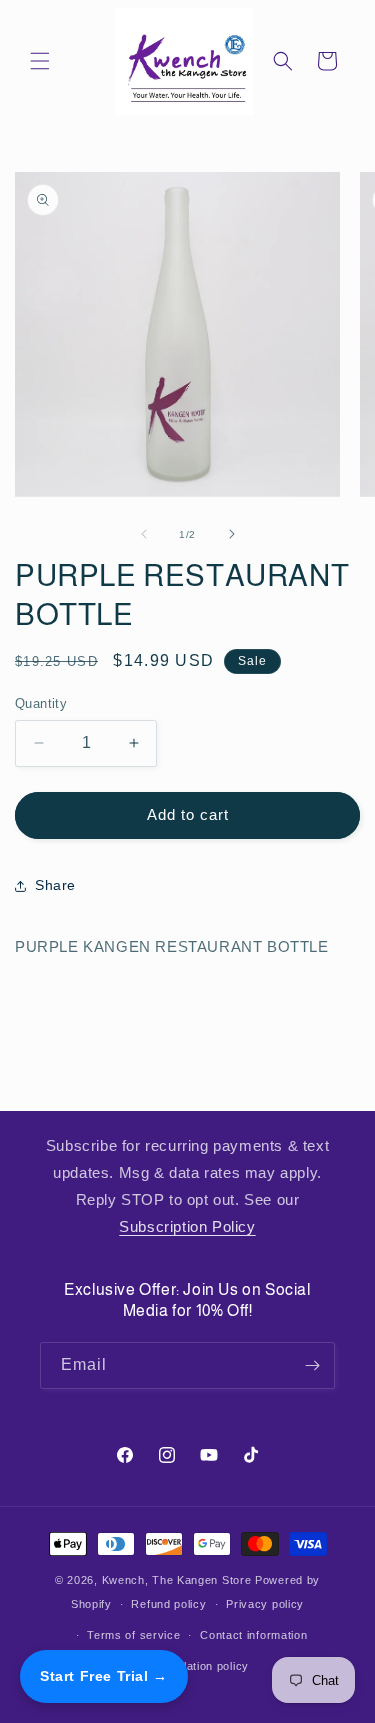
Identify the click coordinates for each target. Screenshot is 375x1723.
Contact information (253, 1635)
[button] (40, 61)
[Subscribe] (312, 1365)
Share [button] (55, 885)
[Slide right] (232, 534)
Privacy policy (265, 1604)
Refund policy (168, 1604)
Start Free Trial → (104, 1676)
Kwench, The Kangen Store (177, 1580)
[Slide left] (144, 534)
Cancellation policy (197, 1666)
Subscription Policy (187, 1226)
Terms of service (133, 1635)
